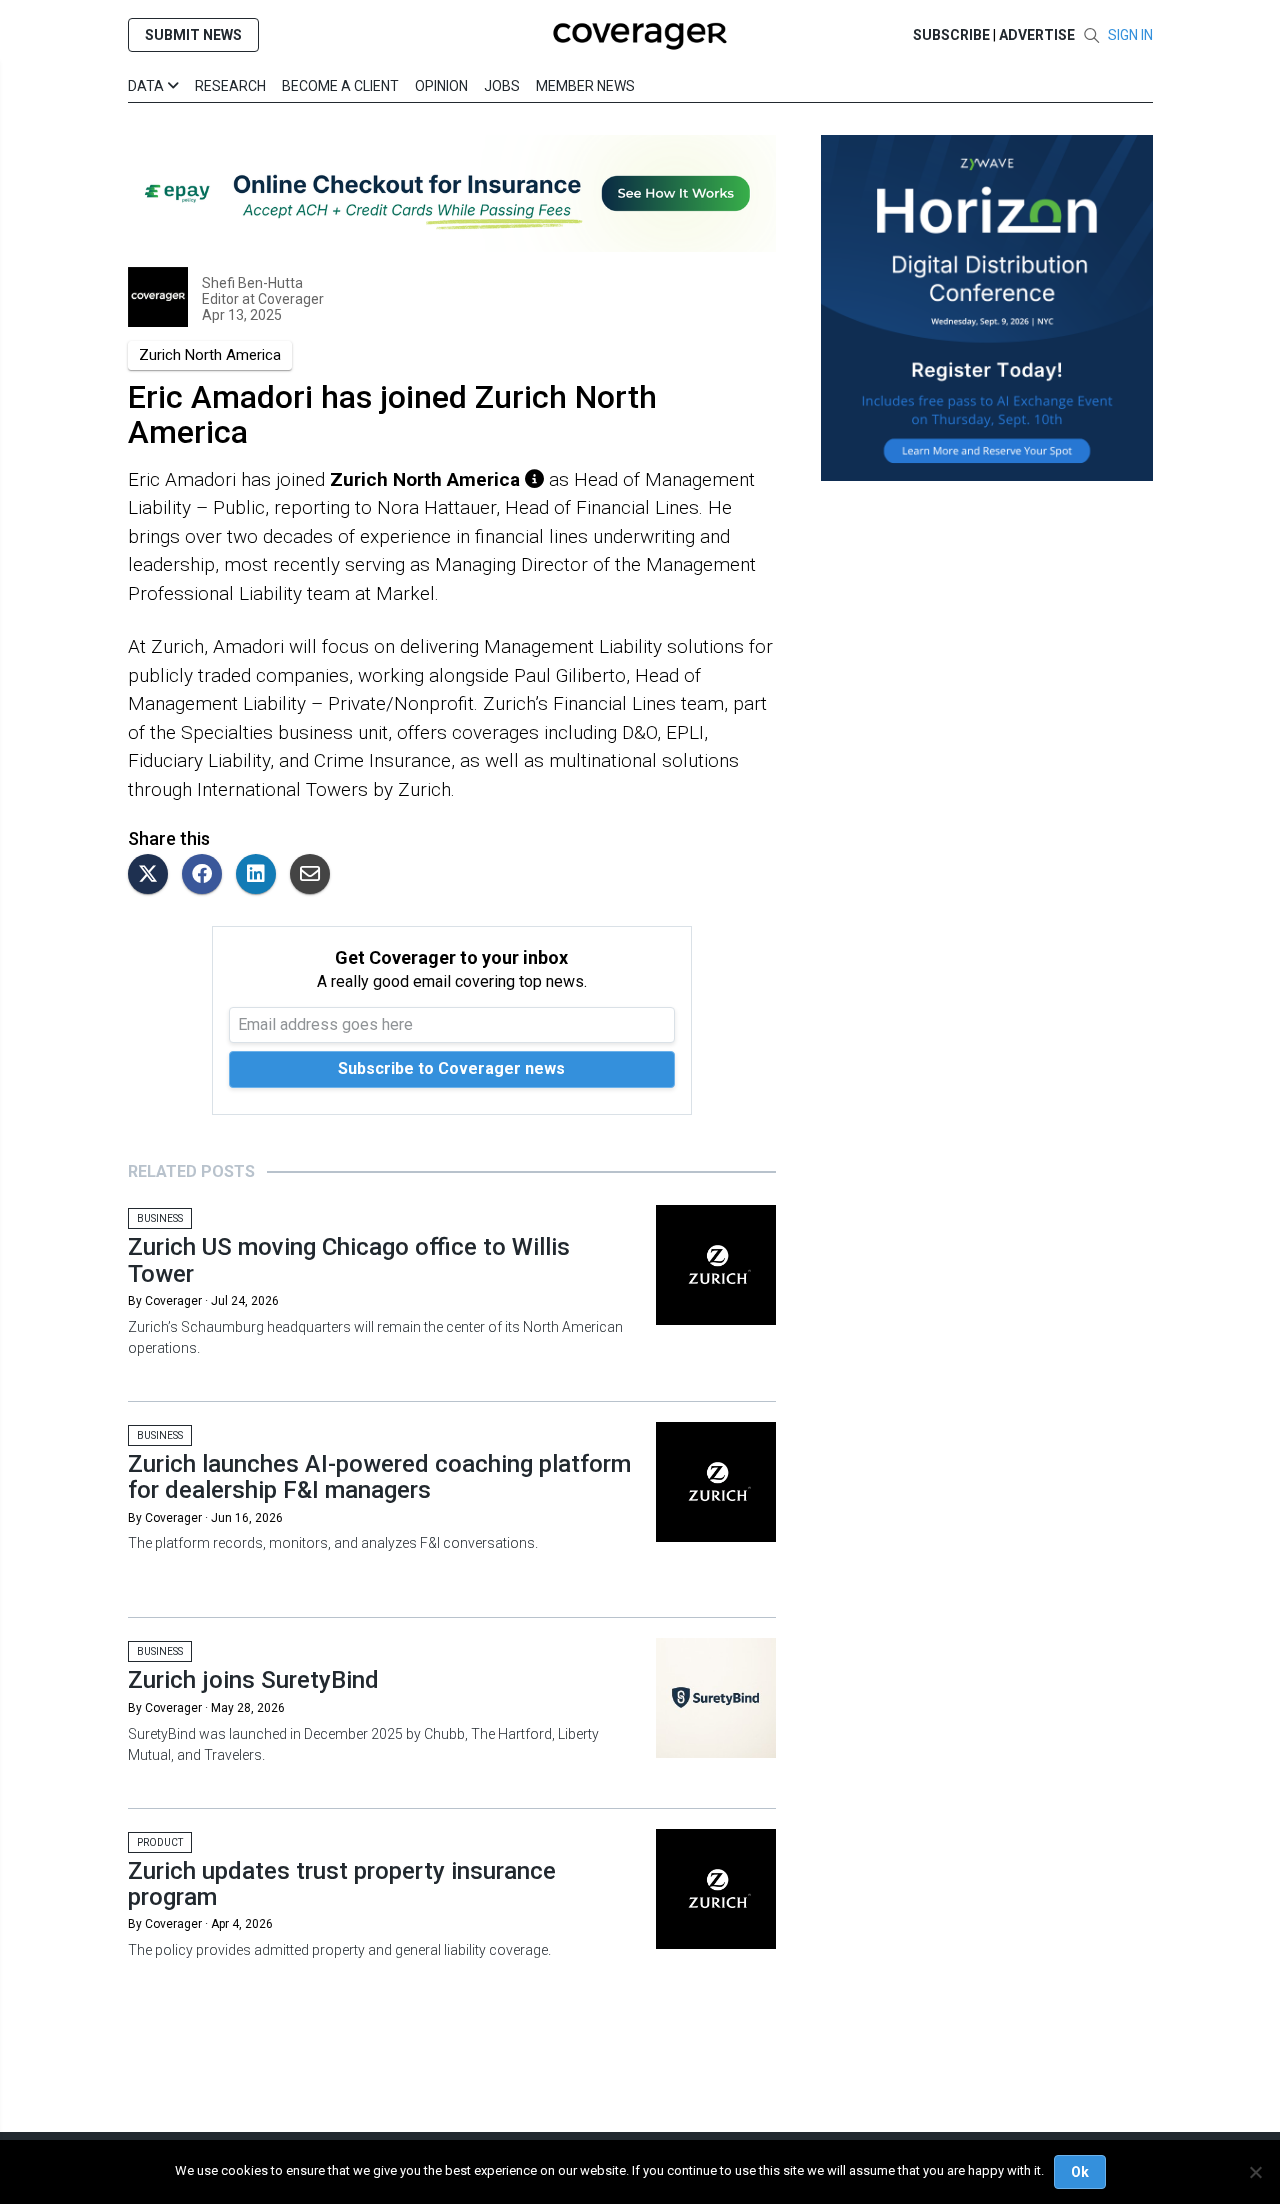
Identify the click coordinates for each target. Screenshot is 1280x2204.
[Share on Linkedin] (261, 875)
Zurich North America (210, 355)
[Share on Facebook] (207, 875)
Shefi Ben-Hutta (252, 283)
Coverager (289, 299)
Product (160, 1842)
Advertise (1037, 35)
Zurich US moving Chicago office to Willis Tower (349, 1260)
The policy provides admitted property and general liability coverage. (339, 1950)
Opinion (441, 86)
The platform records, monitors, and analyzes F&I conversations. (333, 1543)
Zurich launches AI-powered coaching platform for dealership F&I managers (379, 1477)
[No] (1255, 2172)
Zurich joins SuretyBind (253, 1680)
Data (147, 86)
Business (160, 1218)
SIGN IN (1130, 35)
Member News (585, 86)
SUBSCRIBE (951, 35)
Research (230, 86)
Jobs (502, 86)
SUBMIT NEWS (193, 35)
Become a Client (340, 86)
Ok (1080, 2172)
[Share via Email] (315, 875)
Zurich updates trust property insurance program (342, 1884)
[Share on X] (153, 875)
